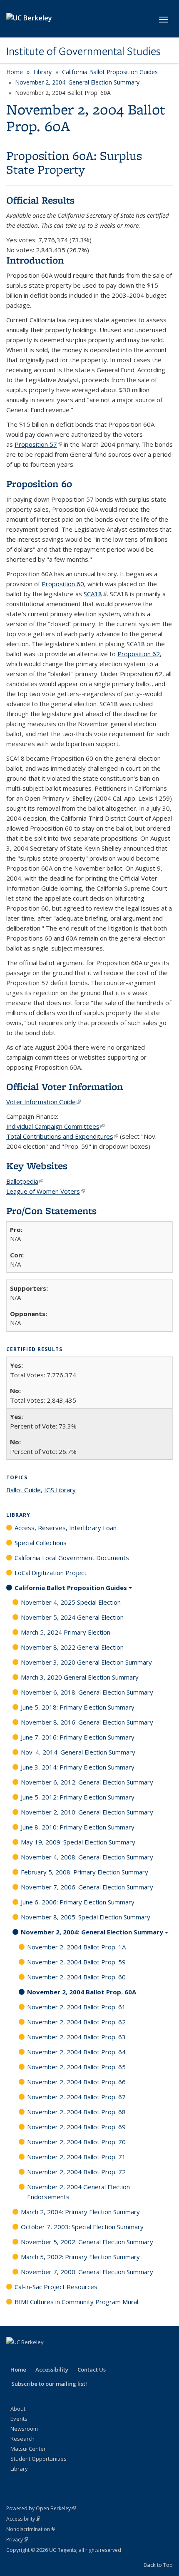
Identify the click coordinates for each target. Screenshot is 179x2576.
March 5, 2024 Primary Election (66, 1632)
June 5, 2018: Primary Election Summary (78, 1707)
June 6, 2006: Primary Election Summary (78, 1902)
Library (42, 72)
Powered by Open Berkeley (41, 2508)
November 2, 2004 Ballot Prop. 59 (76, 1962)
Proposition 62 (139, 654)
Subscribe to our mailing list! (49, 2384)
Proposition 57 (38, 444)
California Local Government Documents (72, 1558)
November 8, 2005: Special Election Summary (86, 1917)
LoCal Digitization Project (51, 1573)
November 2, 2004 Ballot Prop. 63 (76, 2037)
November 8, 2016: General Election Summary (87, 1722)
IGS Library (60, 1490)
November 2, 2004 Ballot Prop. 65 (76, 2067)
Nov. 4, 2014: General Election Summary (78, 1752)
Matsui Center (28, 2449)
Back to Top (158, 2565)
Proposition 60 (63, 584)
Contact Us (92, 2369)
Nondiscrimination (31, 2529)
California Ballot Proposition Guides (110, 72)
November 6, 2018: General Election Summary (87, 1692)
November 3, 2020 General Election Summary (86, 1662)
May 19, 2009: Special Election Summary (78, 1842)
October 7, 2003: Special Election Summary (82, 2227)
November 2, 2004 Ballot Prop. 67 (76, 2097)
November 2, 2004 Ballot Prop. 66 (76, 2082)
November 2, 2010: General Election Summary (87, 1812)
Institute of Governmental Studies (83, 51)
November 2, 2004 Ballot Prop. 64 (76, 2052)
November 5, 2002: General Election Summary (87, 2242)
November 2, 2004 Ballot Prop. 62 (76, 2022)
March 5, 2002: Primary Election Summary (80, 2257)
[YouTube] (62, 2356)
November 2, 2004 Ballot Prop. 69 (76, 2127)
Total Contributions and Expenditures (62, 1136)
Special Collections (41, 1543)
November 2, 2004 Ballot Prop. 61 (76, 2007)
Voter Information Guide (44, 1102)
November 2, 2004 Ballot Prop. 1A (76, 1947)
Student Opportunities (39, 2459)
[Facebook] (14, 2356)
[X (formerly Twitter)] (30, 2356)
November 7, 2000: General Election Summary (87, 2272)
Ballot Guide (24, 1490)
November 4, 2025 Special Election (71, 1602)
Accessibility (52, 2369)
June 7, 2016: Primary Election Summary (78, 1737)
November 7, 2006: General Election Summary (87, 1887)
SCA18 (95, 594)
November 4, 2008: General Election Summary (87, 1857)
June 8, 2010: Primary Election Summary (78, 1827)
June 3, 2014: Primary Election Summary (78, 1767)
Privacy (17, 2540)
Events (19, 2419)
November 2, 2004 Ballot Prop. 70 (76, 2142)
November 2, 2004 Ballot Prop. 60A (82, 1992)
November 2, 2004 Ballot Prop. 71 (76, 2157)
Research (22, 2439)
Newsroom (24, 2429)
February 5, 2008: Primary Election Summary (85, 1872)
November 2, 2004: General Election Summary (77, 82)
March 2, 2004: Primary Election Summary (80, 2212)
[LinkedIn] (46, 2356)
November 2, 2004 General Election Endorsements (78, 2192)
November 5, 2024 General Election (72, 1617)
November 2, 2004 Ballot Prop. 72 (76, 2172)
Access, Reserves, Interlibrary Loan (66, 1528)
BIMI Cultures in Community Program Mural (76, 2302)
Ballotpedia (25, 1181)
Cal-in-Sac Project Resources (56, 2287)
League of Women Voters (46, 1191)
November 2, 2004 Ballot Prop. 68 (76, 2112)
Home (15, 72)
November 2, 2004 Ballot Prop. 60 (76, 1977)
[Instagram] (79, 2356)
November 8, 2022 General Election (72, 1647)
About (18, 2409)
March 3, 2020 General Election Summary (80, 1677)
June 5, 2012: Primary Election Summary (78, 1797)
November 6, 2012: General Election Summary (87, 1782)
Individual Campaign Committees (55, 1126)
